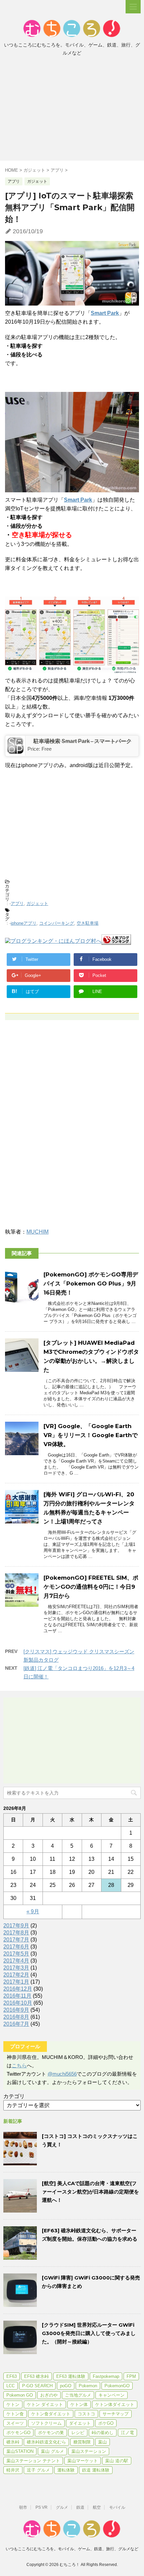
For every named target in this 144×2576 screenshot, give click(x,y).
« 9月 (33, 1912)
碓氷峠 (13, 2442)
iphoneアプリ (24, 923)
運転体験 (66, 2470)
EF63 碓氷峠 (37, 2376)
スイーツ (15, 2423)
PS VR (42, 2507)
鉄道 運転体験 (96, 2470)
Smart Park (105, 313)
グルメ (62, 2507)
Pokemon (88, 2386)
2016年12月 (18, 1989)
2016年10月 (18, 2003)
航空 (97, 2507)
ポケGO (106, 2423)
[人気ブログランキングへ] (116, 942)
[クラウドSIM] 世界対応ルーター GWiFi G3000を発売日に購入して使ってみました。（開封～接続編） (89, 2333)
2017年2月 (16, 1975)
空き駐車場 (88, 923)
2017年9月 (16, 1926)
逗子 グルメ (38, 2470)
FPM (131, 2376)
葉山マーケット (83, 2461)
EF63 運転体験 (71, 2376)
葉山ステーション (89, 2451)
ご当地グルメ (78, 2395)
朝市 (23, 2507)
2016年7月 (16, 2024)
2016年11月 (17, 1996)
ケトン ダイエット (45, 2404)
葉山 (102, 2442)
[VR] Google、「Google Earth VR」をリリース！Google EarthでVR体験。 (91, 1435)
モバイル (117, 2507)
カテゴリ (14, 2096)
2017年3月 (16, 1968)
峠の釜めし (103, 2433)
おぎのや (49, 2395)
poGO (66, 2386)
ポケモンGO (18, 2433)
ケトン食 (15, 2414)
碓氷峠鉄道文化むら (46, 2442)
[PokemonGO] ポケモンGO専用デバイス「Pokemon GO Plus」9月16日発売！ (91, 1283)
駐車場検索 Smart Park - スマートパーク (83, 741)
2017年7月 (16, 1940)
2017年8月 (16, 1933)
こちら (19, 2065)
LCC (11, 2386)
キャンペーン (112, 2395)
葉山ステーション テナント (33, 2461)
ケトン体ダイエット (115, 2404)
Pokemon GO (20, 2395)
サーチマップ (116, 2414)
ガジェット (37, 903)
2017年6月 (16, 1947)
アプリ (17, 903)
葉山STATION (20, 2451)
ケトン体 (79, 2404)
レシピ (78, 2433)
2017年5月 (16, 1954)
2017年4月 (16, 1961)
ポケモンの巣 (51, 2433)
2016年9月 (16, 2010)
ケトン (13, 2404)
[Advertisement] (72, 110)
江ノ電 (127, 2433)
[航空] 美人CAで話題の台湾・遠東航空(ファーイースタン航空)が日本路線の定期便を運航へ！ (90, 2192)
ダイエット (80, 2423)
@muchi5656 (62, 2074)
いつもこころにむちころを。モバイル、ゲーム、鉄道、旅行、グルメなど (72, 2549)
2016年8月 (16, 2017)
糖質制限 (82, 2442)
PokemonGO (117, 2386)
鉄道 (80, 2507)
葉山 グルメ (52, 2451)
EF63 (12, 2376)
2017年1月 (16, 1982)
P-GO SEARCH (37, 2386)
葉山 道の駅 (117, 2461)
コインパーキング (57, 923)
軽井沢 (13, 2470)
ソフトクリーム (46, 2423)
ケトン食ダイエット (51, 2414)
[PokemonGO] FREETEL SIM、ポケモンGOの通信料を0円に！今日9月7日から (91, 1587)
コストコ (86, 2414)
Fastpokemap (106, 2376)
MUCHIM (38, 1232)
